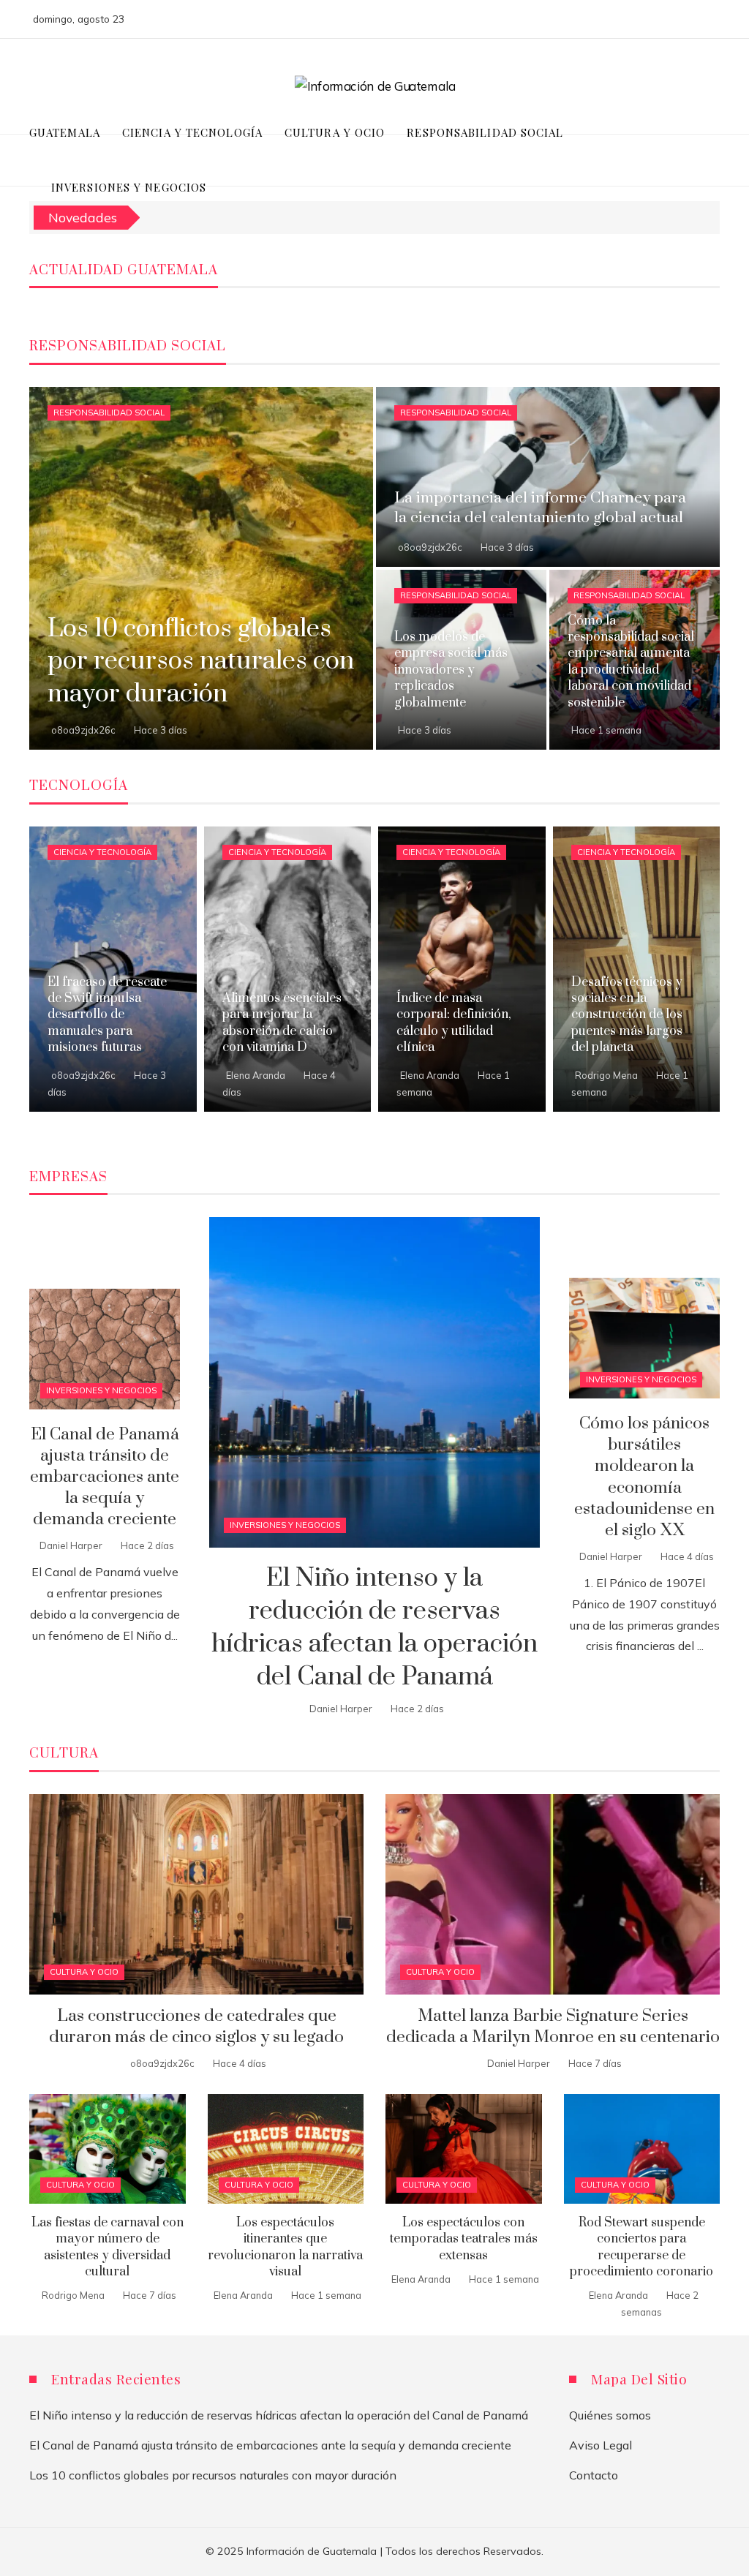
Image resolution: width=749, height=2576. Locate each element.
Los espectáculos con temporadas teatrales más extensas (464, 2239)
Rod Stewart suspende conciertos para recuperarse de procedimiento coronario (641, 2247)
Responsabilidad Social (109, 413)
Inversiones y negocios (285, 1525)
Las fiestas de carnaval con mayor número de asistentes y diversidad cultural (108, 2247)
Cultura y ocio (84, 1972)
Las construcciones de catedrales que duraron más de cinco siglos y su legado (196, 2027)
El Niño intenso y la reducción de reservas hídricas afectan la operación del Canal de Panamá (374, 1627)
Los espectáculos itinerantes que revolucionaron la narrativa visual (285, 2247)
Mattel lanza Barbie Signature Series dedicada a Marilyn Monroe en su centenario (553, 2027)
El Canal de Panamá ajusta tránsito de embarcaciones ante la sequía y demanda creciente (105, 1477)
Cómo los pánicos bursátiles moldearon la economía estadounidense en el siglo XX (644, 1477)
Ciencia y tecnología (102, 852)
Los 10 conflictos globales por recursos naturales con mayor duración (213, 2475)
